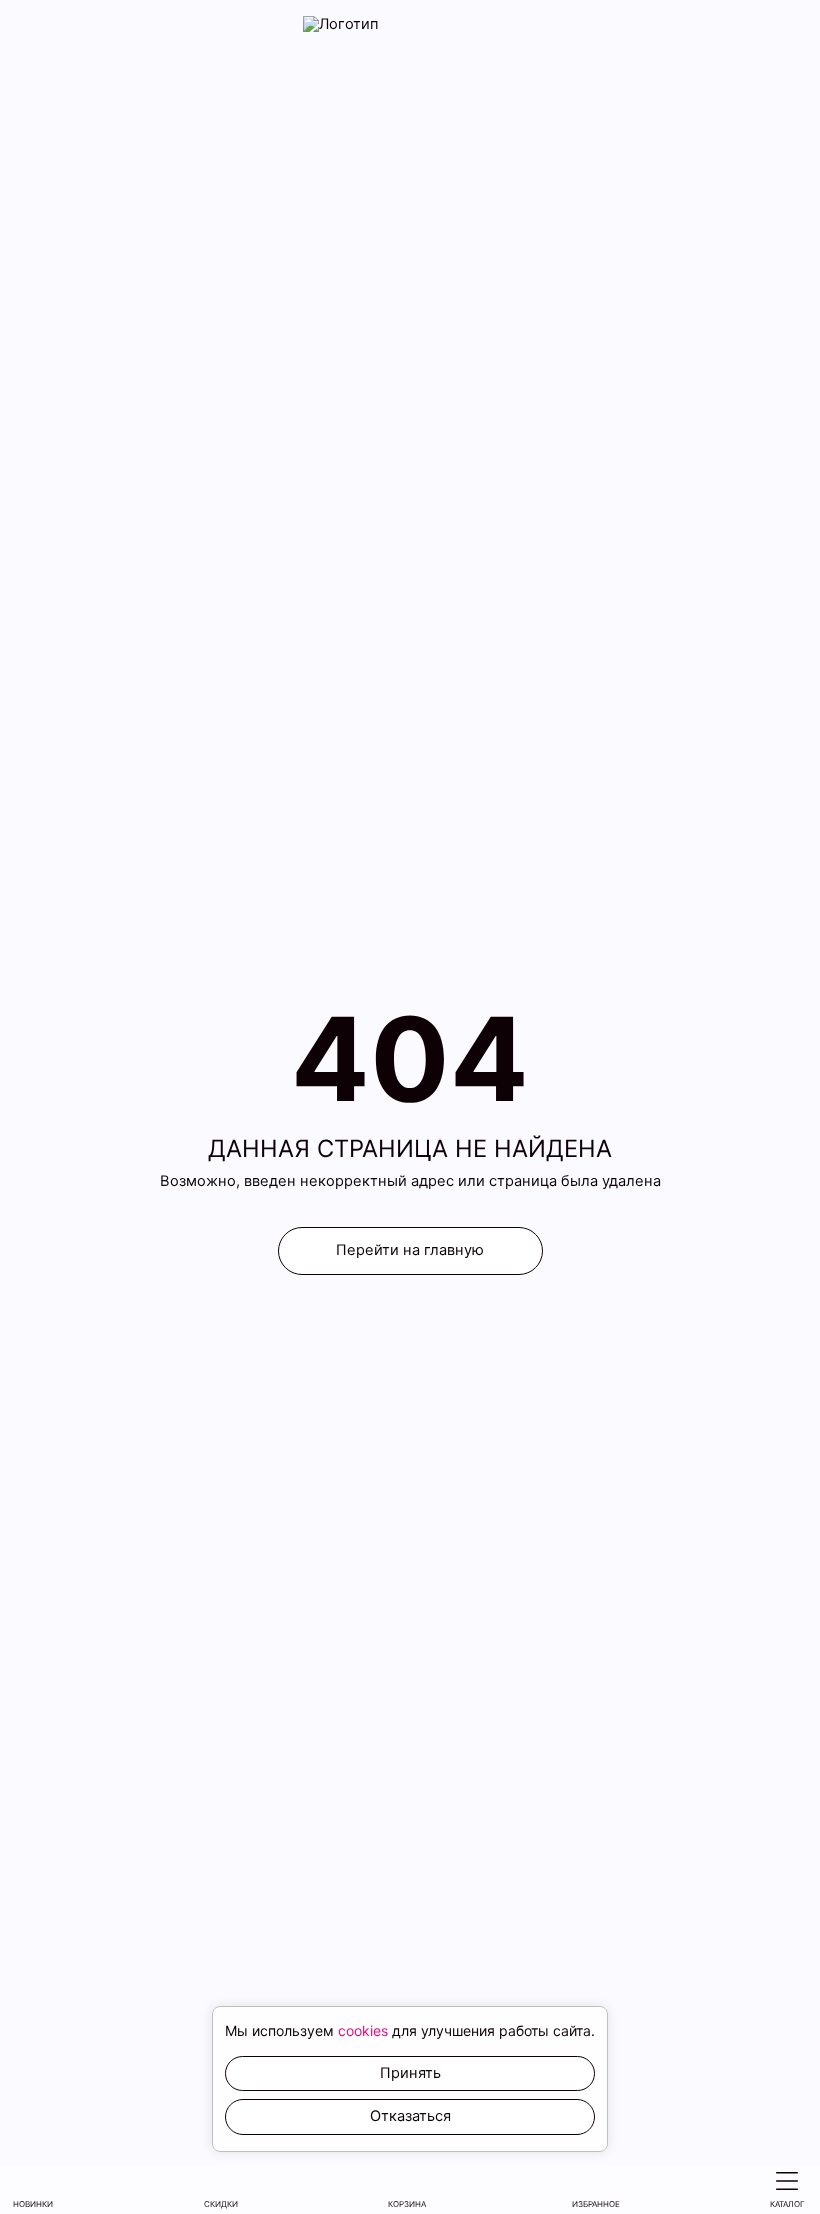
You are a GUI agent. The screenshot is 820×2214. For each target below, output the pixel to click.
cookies (363, 2030)
